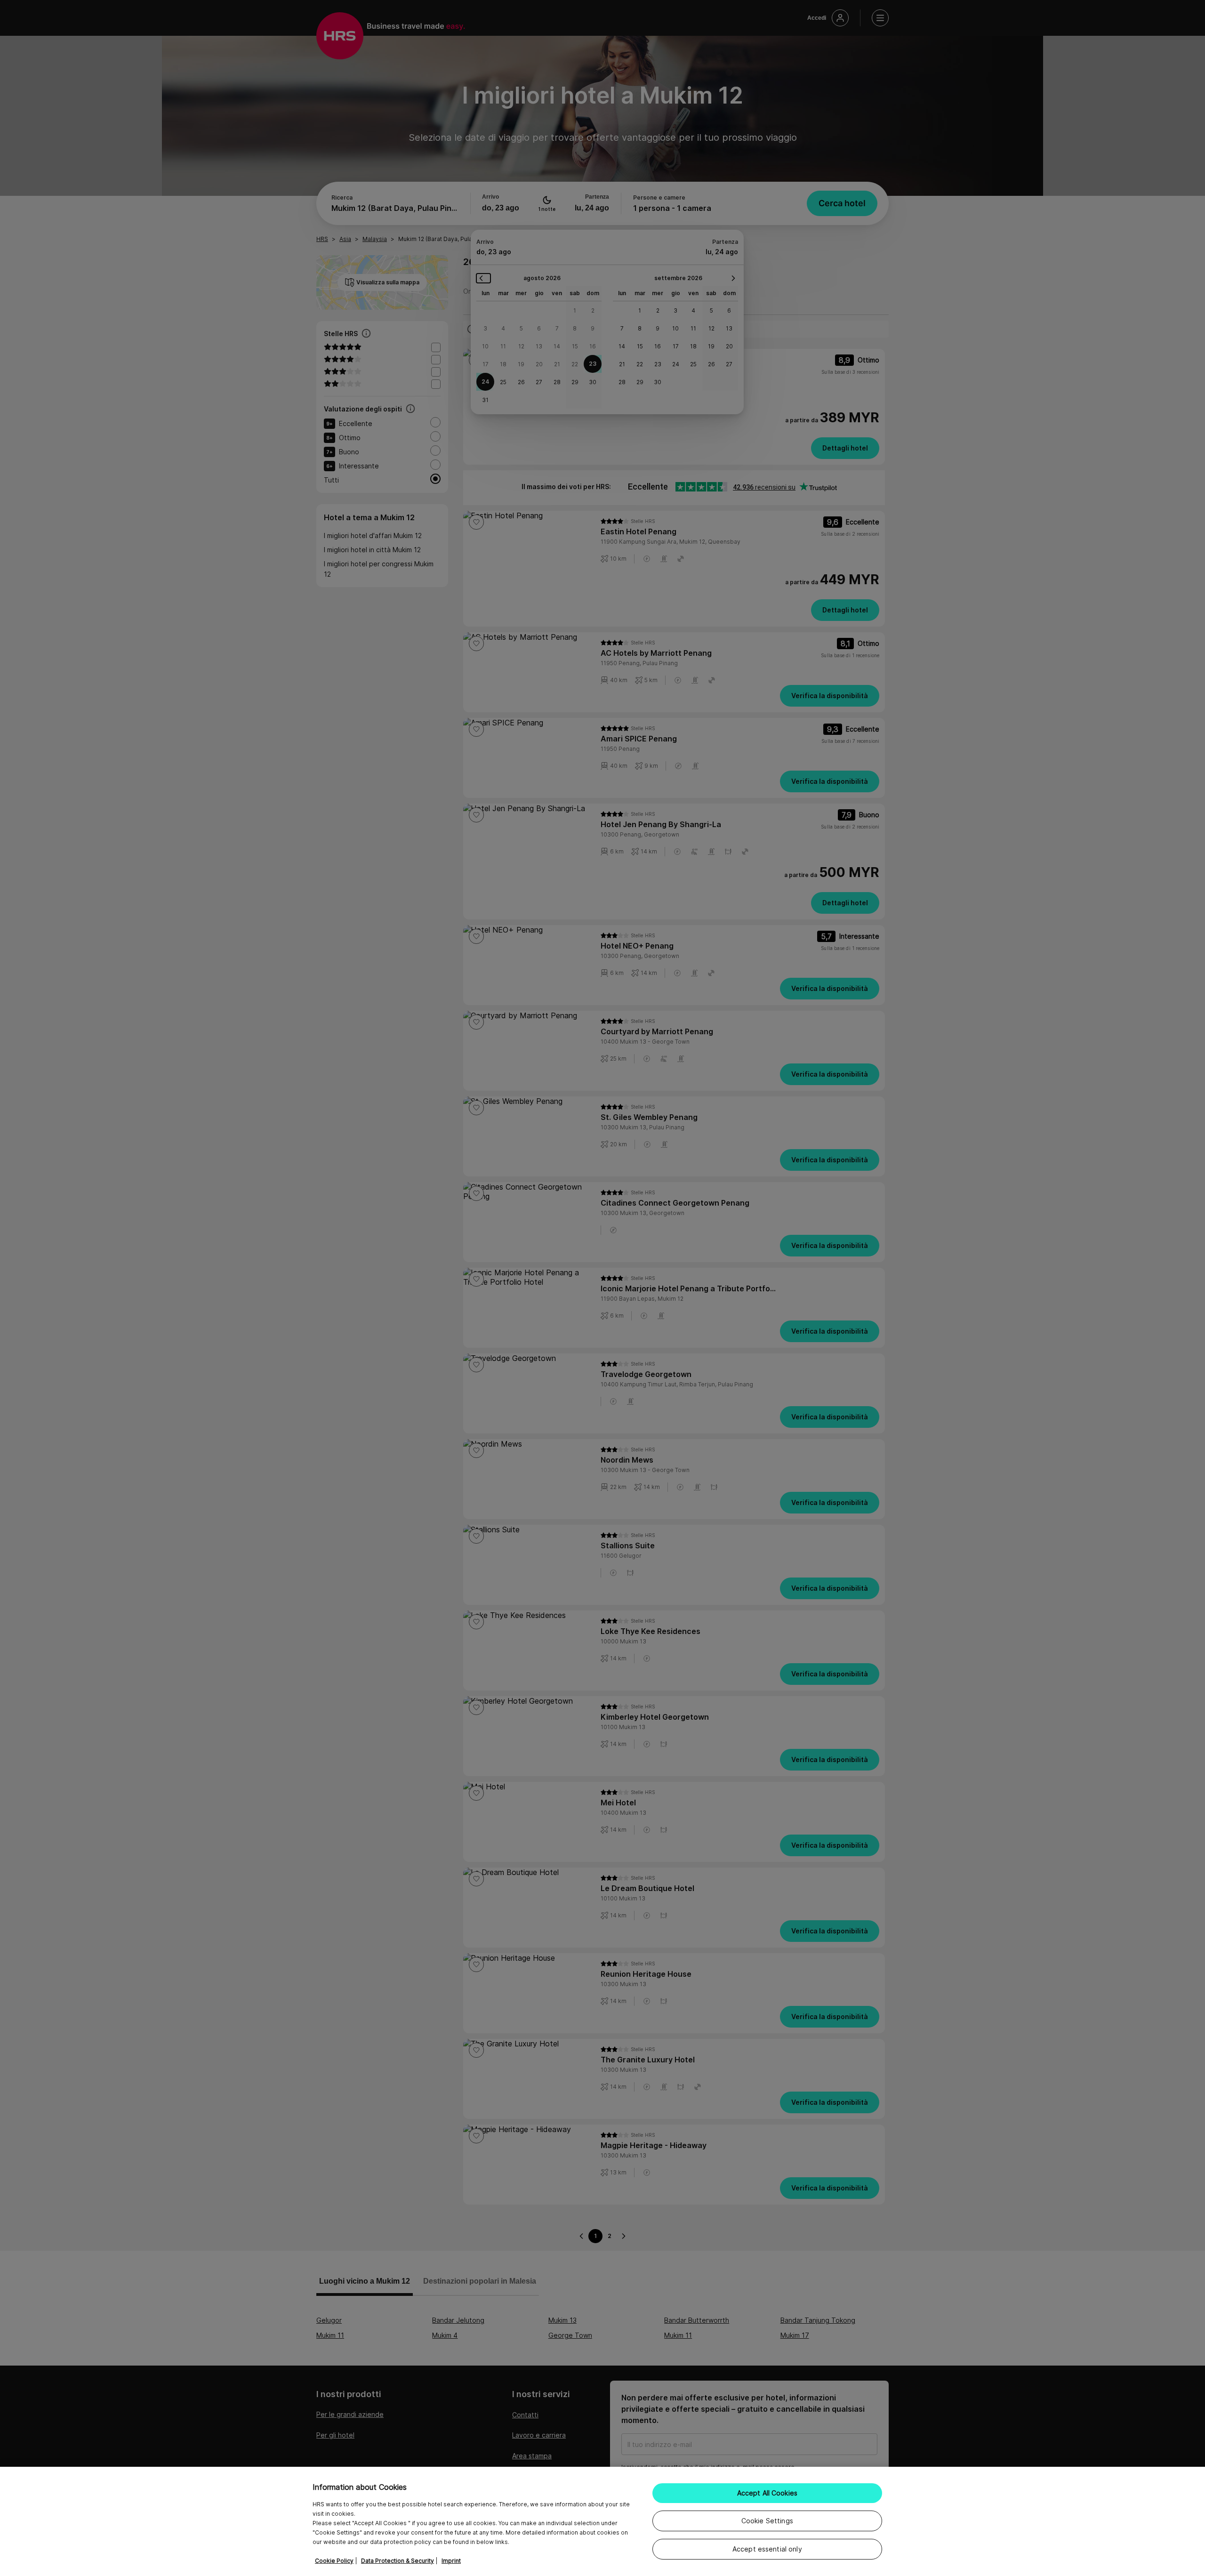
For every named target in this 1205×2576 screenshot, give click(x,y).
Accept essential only (767, 2549)
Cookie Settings (767, 2521)
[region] (602, 2521)
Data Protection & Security (398, 2561)
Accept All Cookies (767, 2493)
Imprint (451, 2561)
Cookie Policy (334, 2561)
